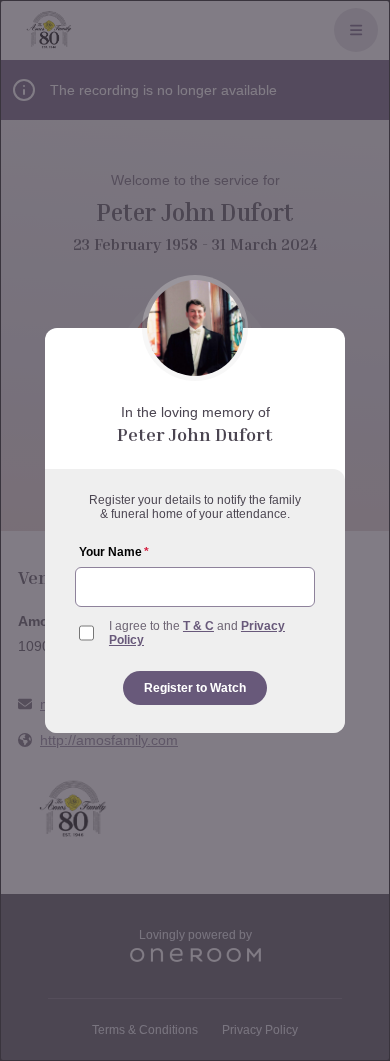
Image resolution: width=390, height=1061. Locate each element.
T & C (198, 626)
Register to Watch (195, 688)
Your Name (114, 552)
